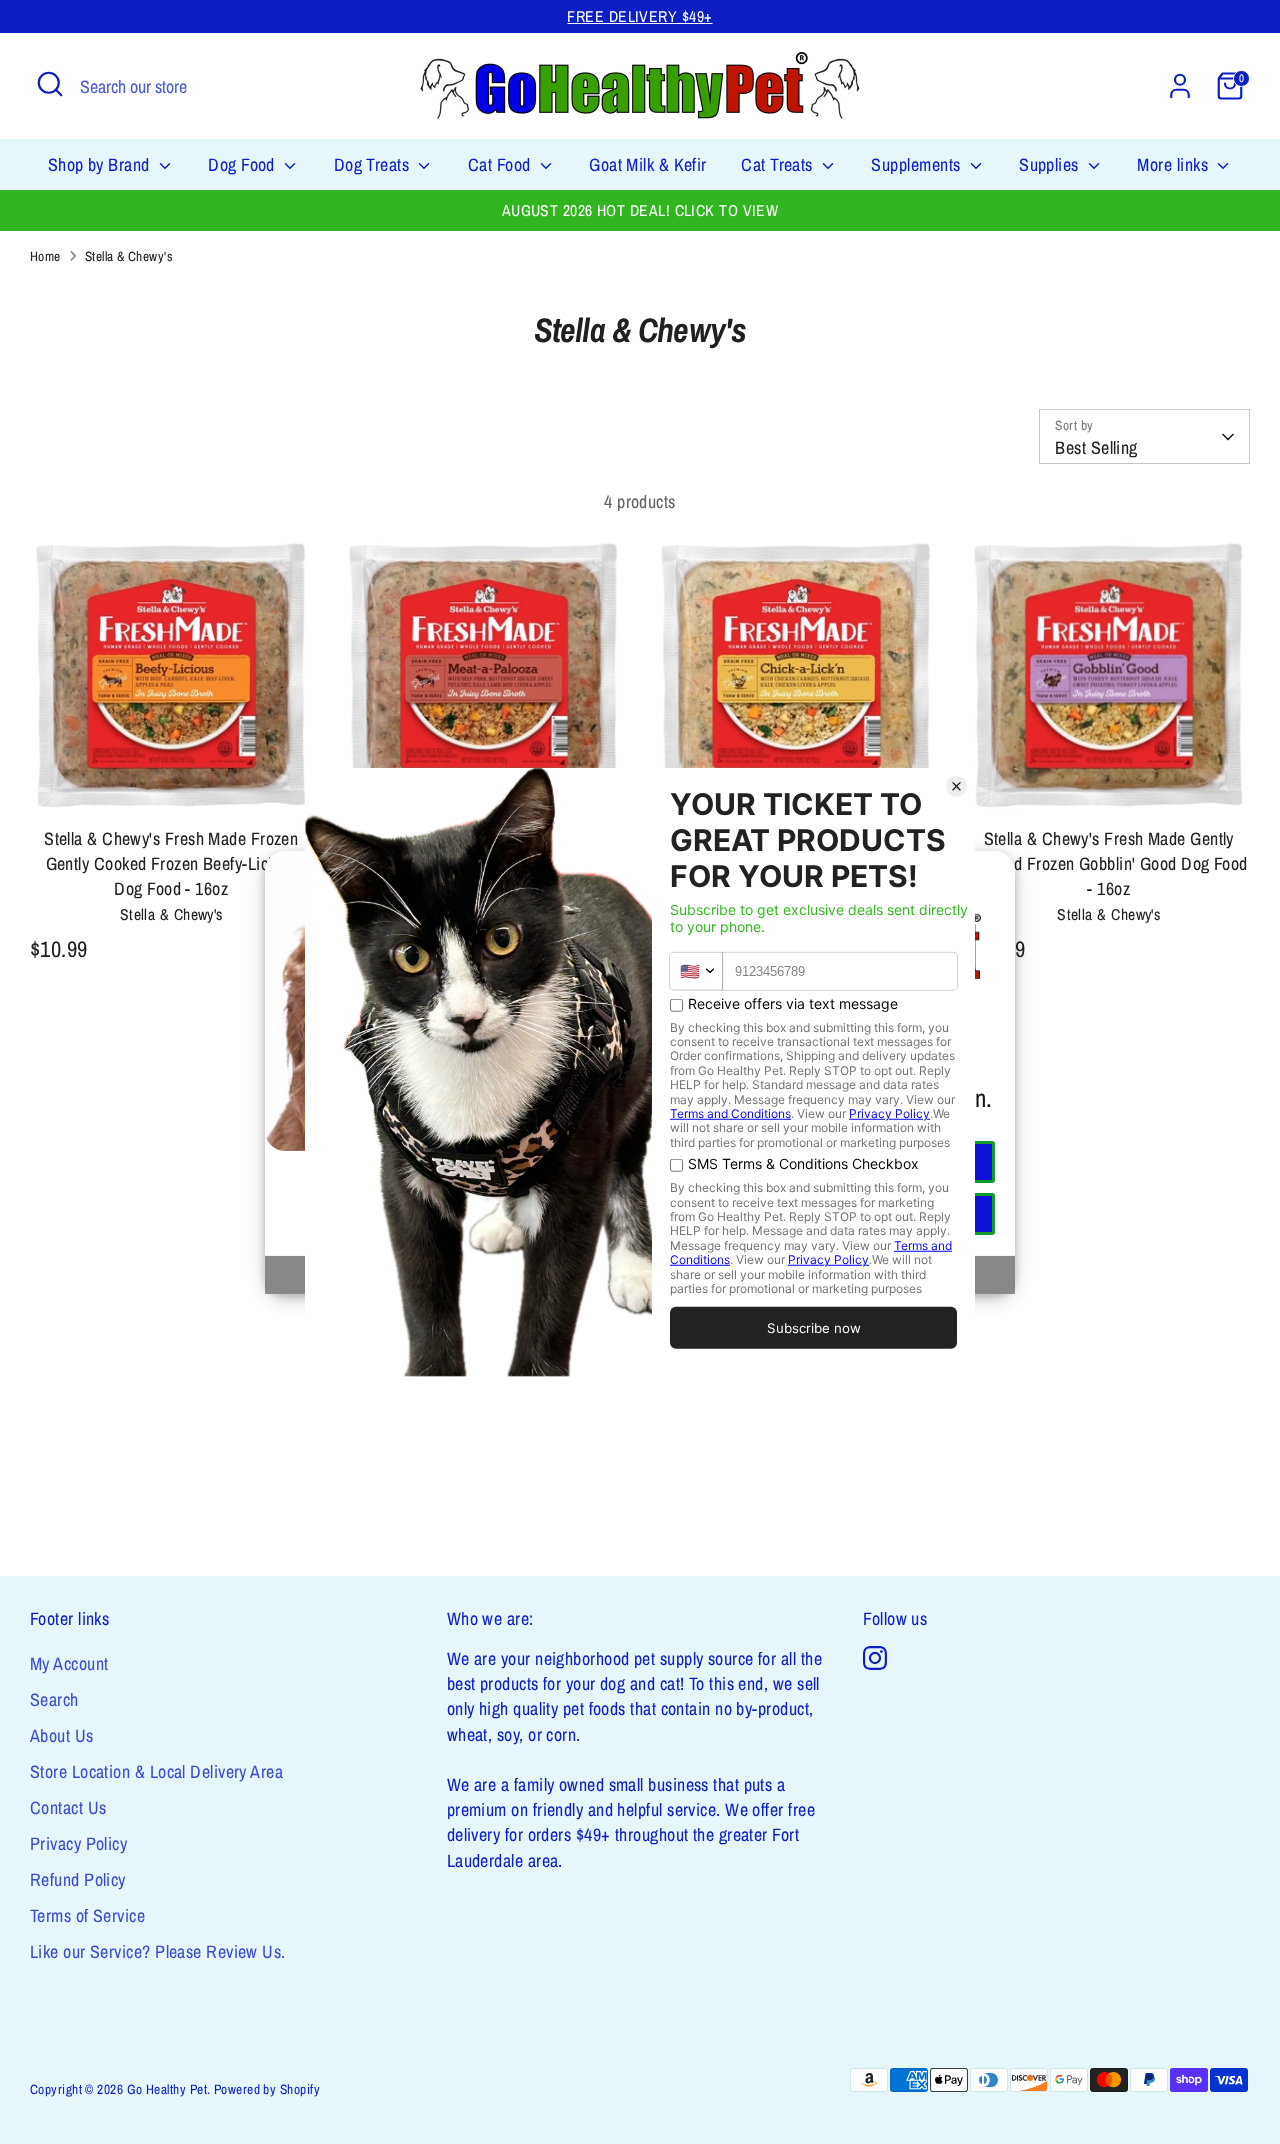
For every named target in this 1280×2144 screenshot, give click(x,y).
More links (1174, 164)
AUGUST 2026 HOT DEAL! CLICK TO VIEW (640, 210)
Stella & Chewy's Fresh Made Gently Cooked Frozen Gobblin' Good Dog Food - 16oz (1109, 863)
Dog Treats (374, 164)
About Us (62, 1735)
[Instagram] (875, 1658)
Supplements (917, 164)
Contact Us (68, 1807)
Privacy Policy (78, 1843)
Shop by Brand (101, 164)
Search (54, 1699)
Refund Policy (78, 1879)
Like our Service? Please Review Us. (158, 1951)
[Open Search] (50, 84)
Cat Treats (779, 164)
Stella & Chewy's (129, 256)
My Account (69, 1663)
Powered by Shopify (267, 2089)
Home (45, 256)
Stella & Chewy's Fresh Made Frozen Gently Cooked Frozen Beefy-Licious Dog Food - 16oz (171, 863)
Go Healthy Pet (167, 2089)
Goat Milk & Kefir (648, 164)
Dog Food (243, 164)
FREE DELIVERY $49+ (639, 16)
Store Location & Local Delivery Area (156, 1771)
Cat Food (501, 164)
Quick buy (172, 782)
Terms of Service (87, 1915)
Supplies (1051, 164)
